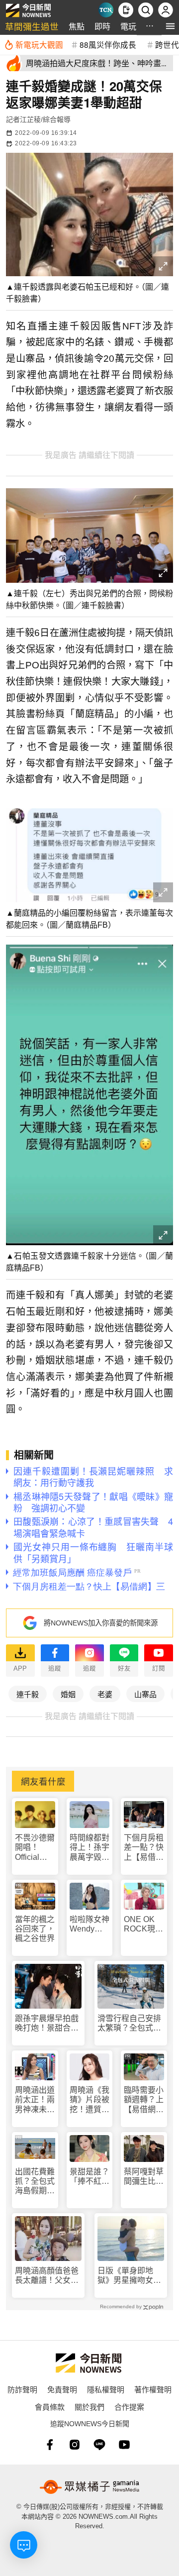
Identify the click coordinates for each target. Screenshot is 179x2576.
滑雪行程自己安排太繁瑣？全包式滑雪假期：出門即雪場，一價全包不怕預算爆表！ (129, 2023)
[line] (99, 2445)
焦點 (77, 26)
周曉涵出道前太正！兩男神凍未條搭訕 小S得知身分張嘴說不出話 (35, 2100)
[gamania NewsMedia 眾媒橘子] (89, 2487)
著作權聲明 (153, 2389)
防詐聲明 (22, 2389)
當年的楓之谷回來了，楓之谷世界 (35, 1929)
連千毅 (28, 1694)
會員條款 (50, 2407)
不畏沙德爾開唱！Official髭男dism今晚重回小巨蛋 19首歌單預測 (35, 1848)
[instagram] (75, 2445)
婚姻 (68, 1694)
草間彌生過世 (32, 26)
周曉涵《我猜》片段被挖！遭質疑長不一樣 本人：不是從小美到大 (89, 2100)
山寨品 (145, 1694)
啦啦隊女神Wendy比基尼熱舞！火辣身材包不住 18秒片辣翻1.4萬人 (89, 1924)
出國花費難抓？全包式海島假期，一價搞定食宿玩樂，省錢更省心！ (35, 2182)
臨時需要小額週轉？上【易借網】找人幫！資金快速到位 (144, 2100)
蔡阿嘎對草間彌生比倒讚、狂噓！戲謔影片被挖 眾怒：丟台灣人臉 (144, 2177)
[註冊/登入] (166, 10)
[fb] (50, 2445)
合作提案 (129, 2407)
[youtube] (124, 2445)
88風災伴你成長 (108, 44)
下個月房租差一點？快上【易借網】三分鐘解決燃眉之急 (144, 1848)
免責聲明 (62, 2389)
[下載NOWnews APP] (126, 10)
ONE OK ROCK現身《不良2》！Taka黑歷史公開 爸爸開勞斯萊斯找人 (144, 1924)
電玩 (128, 26)
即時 (102, 26)
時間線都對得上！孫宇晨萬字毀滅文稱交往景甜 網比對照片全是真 (89, 1848)
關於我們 (89, 2407)
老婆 (105, 1694)
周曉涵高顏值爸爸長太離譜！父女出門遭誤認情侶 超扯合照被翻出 (47, 2276)
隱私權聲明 (106, 2389)
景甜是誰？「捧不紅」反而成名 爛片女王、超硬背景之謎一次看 (89, 2177)
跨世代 (167, 44)
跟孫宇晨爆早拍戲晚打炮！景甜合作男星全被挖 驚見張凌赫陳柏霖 (47, 2023)
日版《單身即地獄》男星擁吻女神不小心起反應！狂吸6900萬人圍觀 (129, 2276)
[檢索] (146, 10)
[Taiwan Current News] (106, 10)
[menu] (170, 26)
